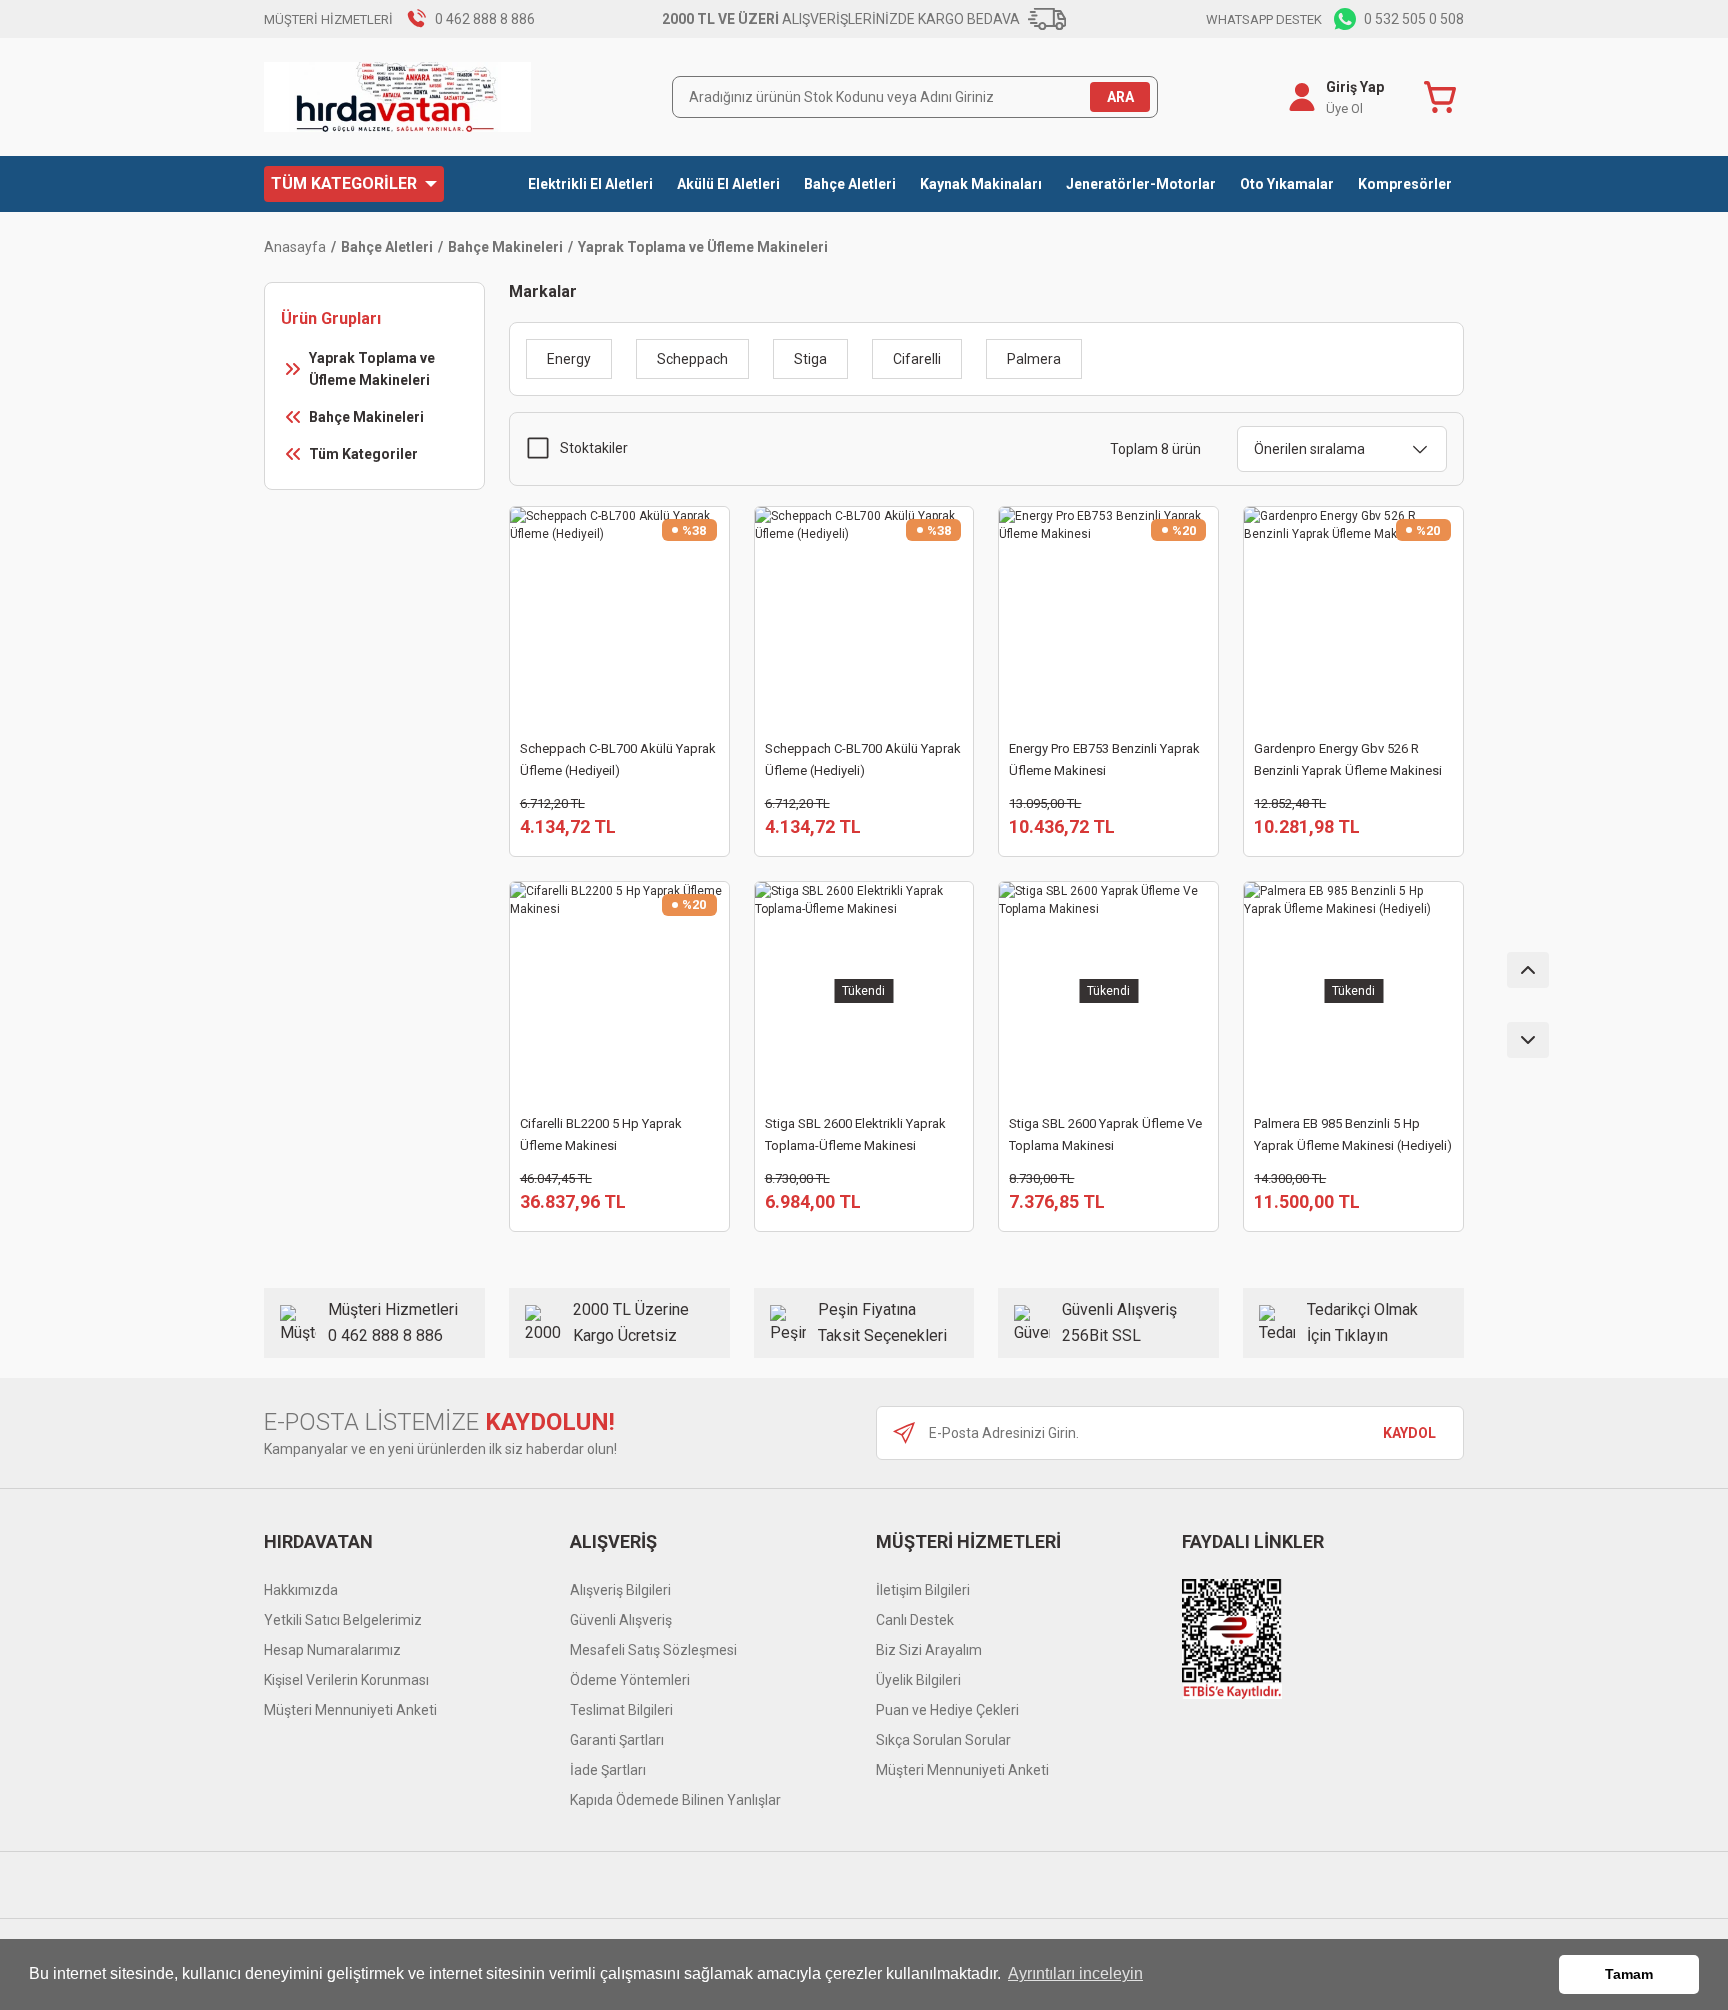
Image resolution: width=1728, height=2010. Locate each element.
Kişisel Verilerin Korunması (346, 1680)
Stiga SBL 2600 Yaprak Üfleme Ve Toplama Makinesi (1105, 1134)
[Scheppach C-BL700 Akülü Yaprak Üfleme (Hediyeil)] (619, 616)
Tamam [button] (1629, 1974)
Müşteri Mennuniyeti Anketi (350, 1710)
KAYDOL (1409, 1433)
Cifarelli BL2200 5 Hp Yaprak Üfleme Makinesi (601, 1134)
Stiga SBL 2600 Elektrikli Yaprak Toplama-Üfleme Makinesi (855, 1134)
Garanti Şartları (617, 1740)
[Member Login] (1302, 97)
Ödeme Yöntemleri (630, 1680)
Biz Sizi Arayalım (929, 1650)
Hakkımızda (301, 1590)
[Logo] (397, 97)
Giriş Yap (1355, 87)
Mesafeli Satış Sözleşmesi (653, 1650)
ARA (1120, 97)
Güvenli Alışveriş (621, 1620)
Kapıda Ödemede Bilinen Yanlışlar (675, 1800)
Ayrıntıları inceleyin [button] (1075, 1973)
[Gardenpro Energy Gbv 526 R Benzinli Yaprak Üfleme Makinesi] (1353, 616)
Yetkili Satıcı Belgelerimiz (343, 1620)
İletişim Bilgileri (923, 1590)
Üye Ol (1344, 108)
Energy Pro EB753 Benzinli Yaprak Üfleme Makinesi (1104, 759)
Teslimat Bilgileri (621, 1710)
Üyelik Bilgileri (918, 1680)
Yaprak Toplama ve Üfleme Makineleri (703, 247)
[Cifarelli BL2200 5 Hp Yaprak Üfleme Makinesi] (619, 991)
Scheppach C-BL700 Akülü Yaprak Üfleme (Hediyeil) (618, 759)
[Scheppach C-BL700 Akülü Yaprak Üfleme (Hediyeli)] (864, 616)
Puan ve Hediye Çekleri (947, 1710)
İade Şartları (608, 1770)
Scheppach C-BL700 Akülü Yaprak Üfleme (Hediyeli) (863, 759)
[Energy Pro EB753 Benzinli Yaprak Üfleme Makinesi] (1108, 616)
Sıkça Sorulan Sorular (943, 1740)
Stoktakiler (594, 448)
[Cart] (1444, 97)
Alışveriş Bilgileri (620, 1590)
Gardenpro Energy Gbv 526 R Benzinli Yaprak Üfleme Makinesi (1348, 759)
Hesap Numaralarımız (332, 1650)
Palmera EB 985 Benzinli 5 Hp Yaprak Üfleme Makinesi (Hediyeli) (1353, 1134)
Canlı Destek (915, 1620)
